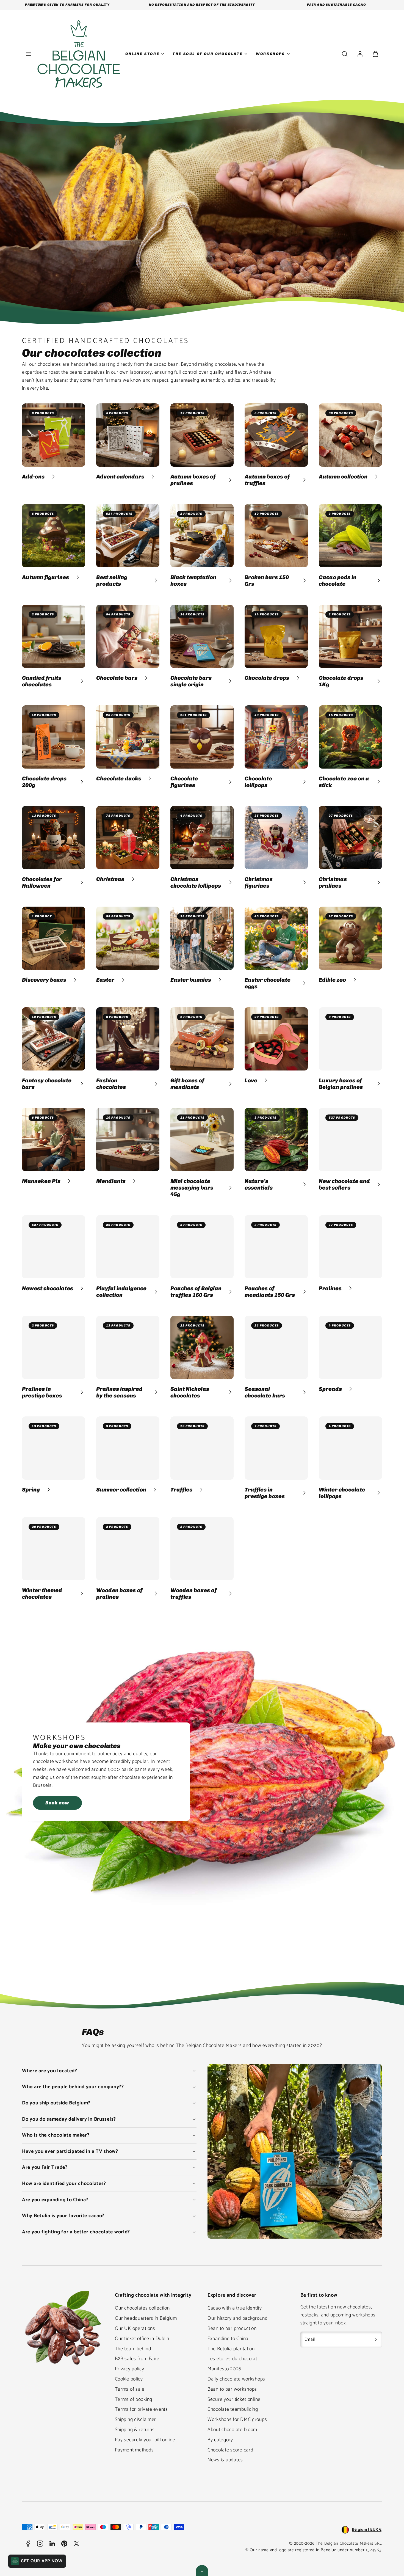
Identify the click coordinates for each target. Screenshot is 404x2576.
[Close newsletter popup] (253, 1201)
